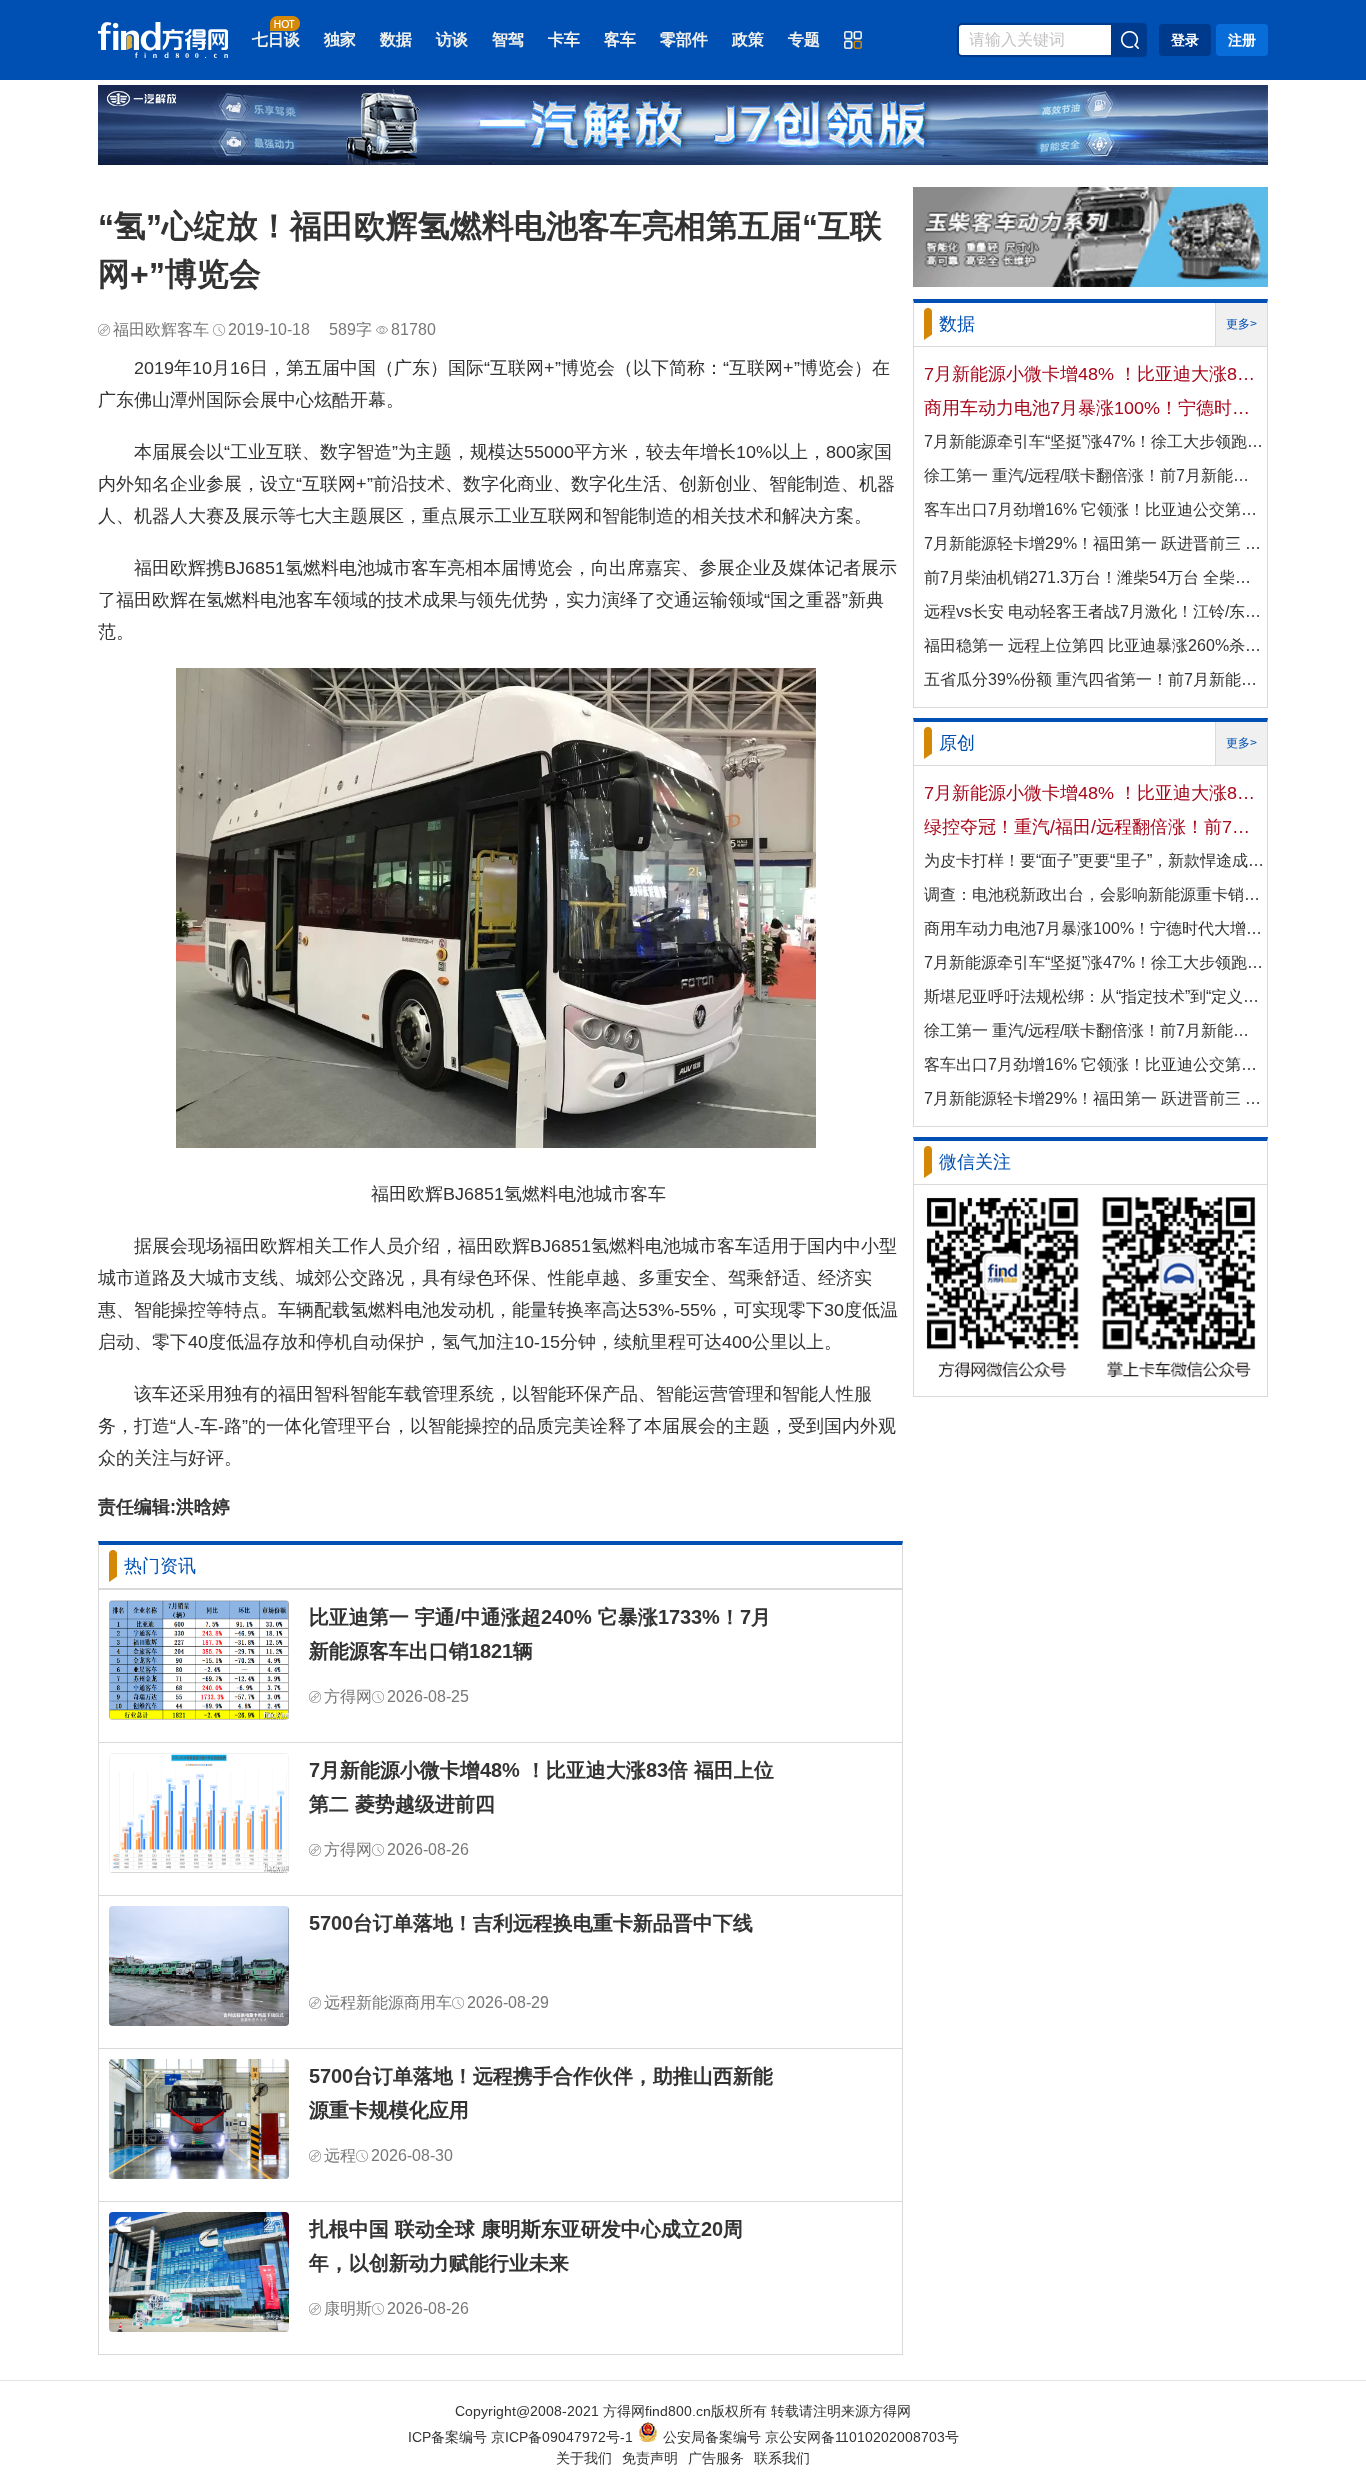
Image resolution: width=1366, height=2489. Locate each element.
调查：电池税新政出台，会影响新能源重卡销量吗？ (1094, 894)
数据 (396, 39)
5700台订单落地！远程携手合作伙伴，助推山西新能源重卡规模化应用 (541, 2093)
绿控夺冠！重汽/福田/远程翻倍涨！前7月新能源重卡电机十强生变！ (1094, 827)
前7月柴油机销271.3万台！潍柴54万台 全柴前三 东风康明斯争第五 (1094, 577)
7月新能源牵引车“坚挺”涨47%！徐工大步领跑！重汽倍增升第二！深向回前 (1094, 441)
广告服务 (716, 2458)
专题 (804, 39)
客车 (620, 39)
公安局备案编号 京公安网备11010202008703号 (811, 2437)
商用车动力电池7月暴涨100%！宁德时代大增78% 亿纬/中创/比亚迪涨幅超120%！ (1094, 408)
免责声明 (650, 2458)
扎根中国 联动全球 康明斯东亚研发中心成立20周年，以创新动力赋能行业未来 (526, 2246)
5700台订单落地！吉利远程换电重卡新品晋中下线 (531, 1923)
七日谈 (276, 39)
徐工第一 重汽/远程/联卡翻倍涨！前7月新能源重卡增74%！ (1094, 475)
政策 (748, 39)
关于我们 (584, 2458)
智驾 (508, 39)
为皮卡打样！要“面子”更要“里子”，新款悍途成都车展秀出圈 (1094, 860)
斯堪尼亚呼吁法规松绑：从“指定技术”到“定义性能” (1094, 996)
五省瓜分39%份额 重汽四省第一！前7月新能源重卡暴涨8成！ (1094, 679)
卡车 (564, 39)
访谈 (452, 39)
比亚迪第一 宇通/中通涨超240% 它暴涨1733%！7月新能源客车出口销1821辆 (540, 1634)
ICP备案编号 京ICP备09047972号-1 (520, 2437)
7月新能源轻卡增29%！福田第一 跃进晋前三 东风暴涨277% (1094, 543)
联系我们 (782, 2458)
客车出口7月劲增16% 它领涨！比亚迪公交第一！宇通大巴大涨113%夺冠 (1094, 509)
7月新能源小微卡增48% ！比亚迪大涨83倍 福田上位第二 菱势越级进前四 (541, 1787)
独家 (340, 39)
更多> (1241, 324)
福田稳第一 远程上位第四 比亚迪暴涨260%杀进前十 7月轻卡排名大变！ (1094, 645)
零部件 (684, 39)
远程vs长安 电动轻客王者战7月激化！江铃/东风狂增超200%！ (1094, 611)
